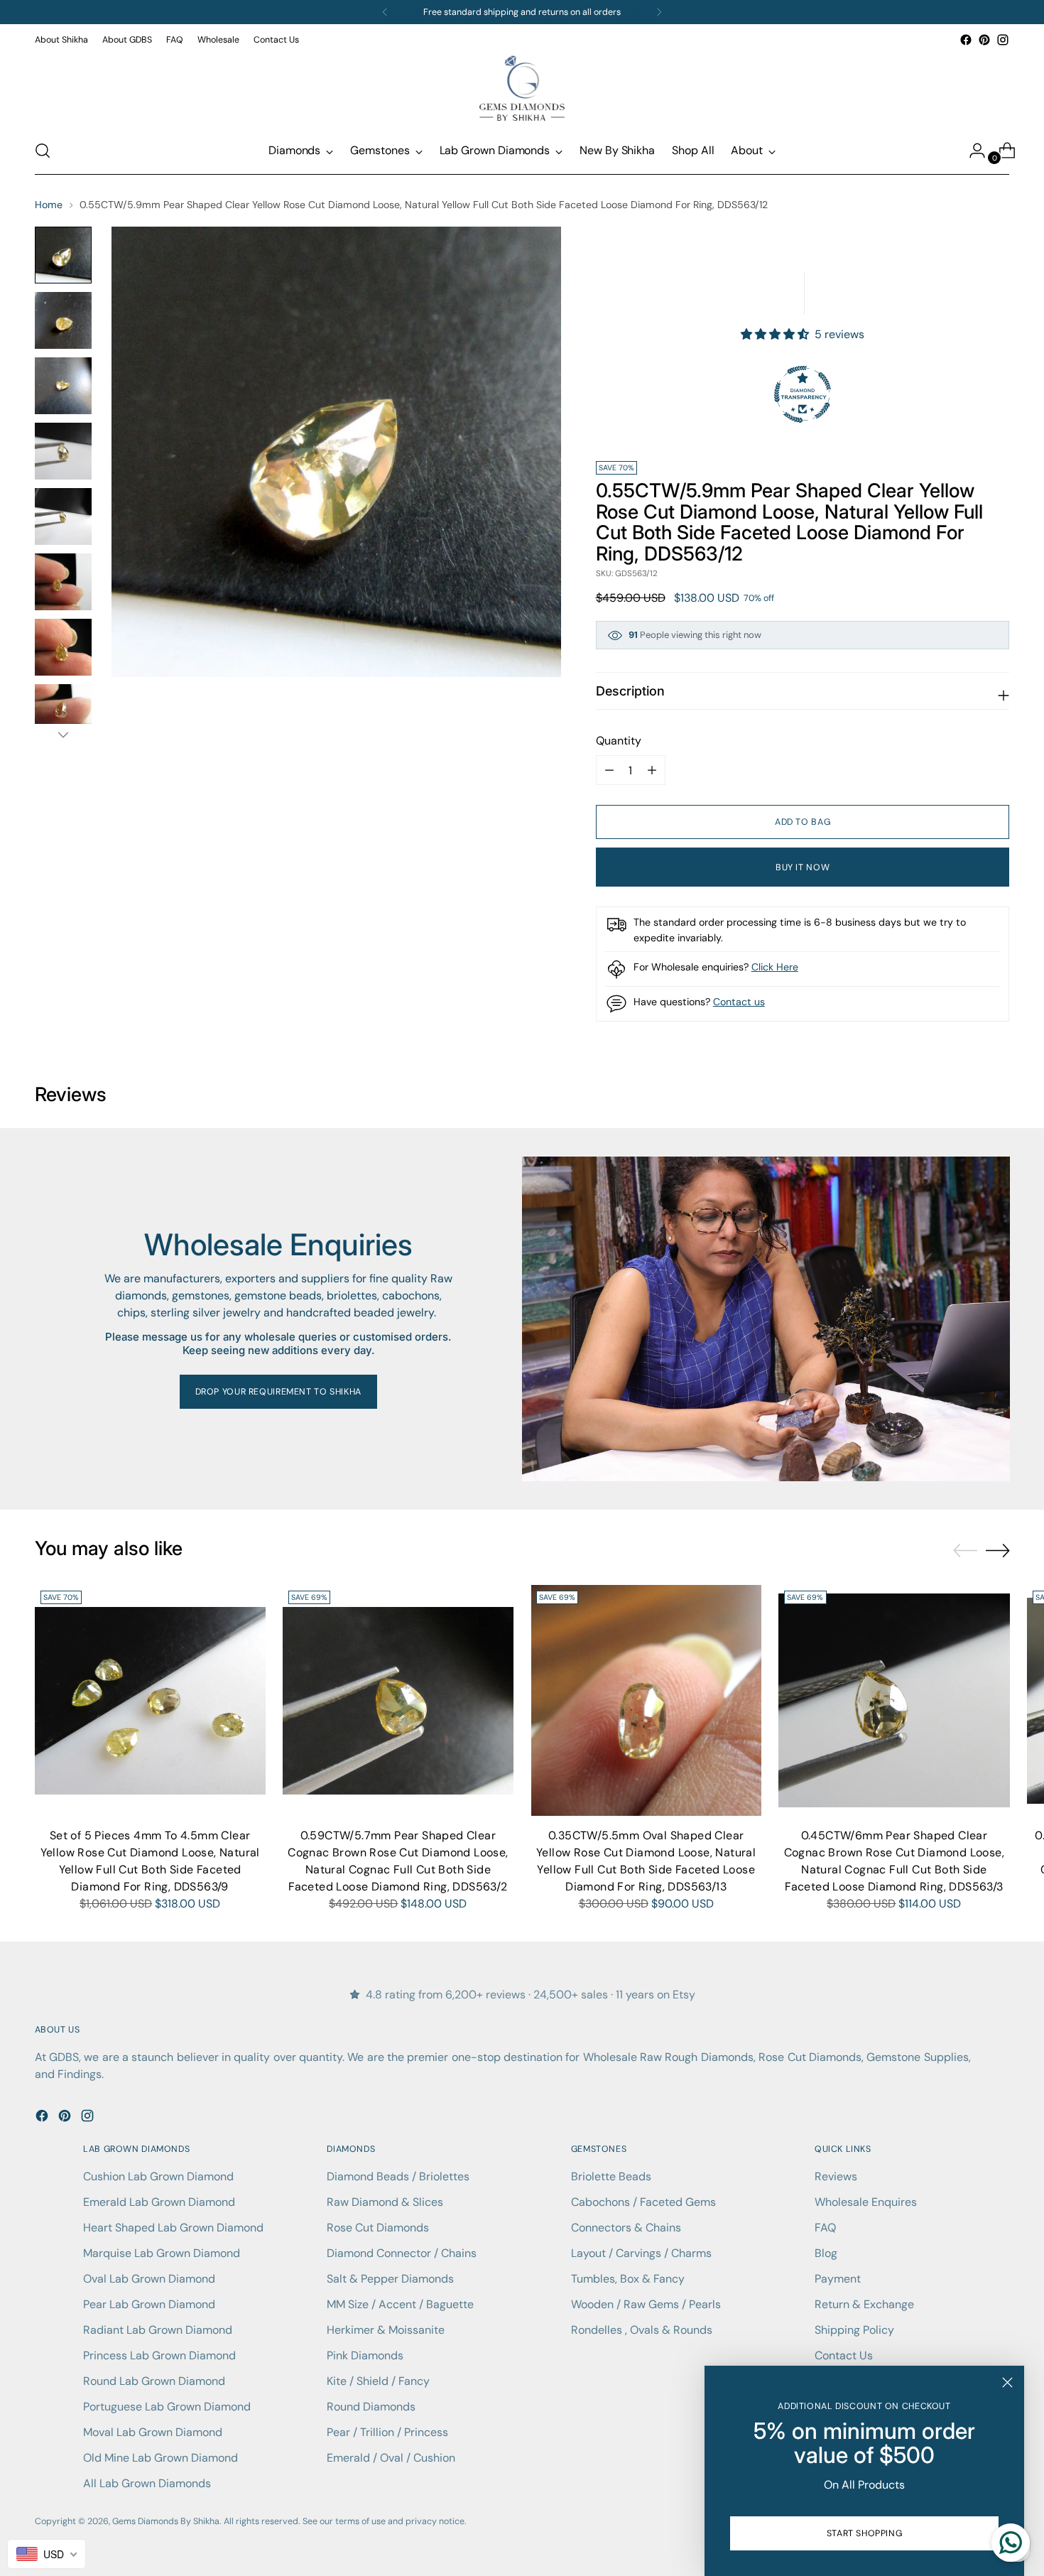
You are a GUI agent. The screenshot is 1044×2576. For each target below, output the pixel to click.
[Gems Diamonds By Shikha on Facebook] (966, 40)
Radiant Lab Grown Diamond (158, 2330)
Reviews (836, 2176)
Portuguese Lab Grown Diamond (167, 2407)
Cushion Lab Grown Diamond (158, 2176)
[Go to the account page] (972, 151)
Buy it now (803, 867)
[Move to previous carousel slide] (965, 1551)
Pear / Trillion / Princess (387, 2432)
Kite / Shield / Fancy (378, 2381)
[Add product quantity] (609, 770)
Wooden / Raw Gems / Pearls (646, 2304)
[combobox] (47, 2554)
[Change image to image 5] (63, 516)
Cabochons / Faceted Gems (643, 2202)
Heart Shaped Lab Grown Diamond (173, 2228)
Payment (838, 2279)
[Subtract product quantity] (652, 770)
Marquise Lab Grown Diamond (162, 2253)
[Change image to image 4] (63, 451)
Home (49, 205)
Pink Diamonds (365, 2355)
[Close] (1007, 2382)
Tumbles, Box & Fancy (628, 2279)
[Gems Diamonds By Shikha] (522, 88)
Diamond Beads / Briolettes (398, 2176)
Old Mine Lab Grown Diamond (161, 2458)
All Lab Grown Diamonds (147, 2483)
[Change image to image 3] (63, 386)
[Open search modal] (43, 151)
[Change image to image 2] (63, 320)
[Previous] (385, 12)
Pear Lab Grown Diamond (149, 2304)
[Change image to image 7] (63, 647)
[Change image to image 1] (63, 255)
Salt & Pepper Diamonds (390, 2279)
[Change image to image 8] (63, 713)
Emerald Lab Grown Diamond (159, 2202)
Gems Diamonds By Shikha (166, 2521)
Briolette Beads (611, 2176)
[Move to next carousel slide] (998, 1550)
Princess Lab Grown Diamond (159, 2355)
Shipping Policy (854, 2330)
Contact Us (844, 2355)
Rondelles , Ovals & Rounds (642, 2330)
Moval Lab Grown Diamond (153, 2432)
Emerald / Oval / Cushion (391, 2458)
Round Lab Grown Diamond (154, 2381)
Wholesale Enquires (866, 2202)
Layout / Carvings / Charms (641, 2253)
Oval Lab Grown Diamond (149, 2279)
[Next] (659, 12)
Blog (826, 2253)
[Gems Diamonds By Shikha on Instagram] (1003, 40)
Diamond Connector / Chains (402, 2253)
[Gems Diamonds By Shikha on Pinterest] (984, 40)
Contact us (739, 1002)
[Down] (63, 735)
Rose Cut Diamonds (378, 2228)
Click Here (775, 967)
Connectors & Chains (626, 2228)
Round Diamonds (371, 2407)
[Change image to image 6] (63, 582)
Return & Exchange (864, 2304)
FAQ (825, 2228)
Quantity (619, 741)
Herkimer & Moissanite (386, 2330)
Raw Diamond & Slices (385, 2202)
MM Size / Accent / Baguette (400, 2304)
